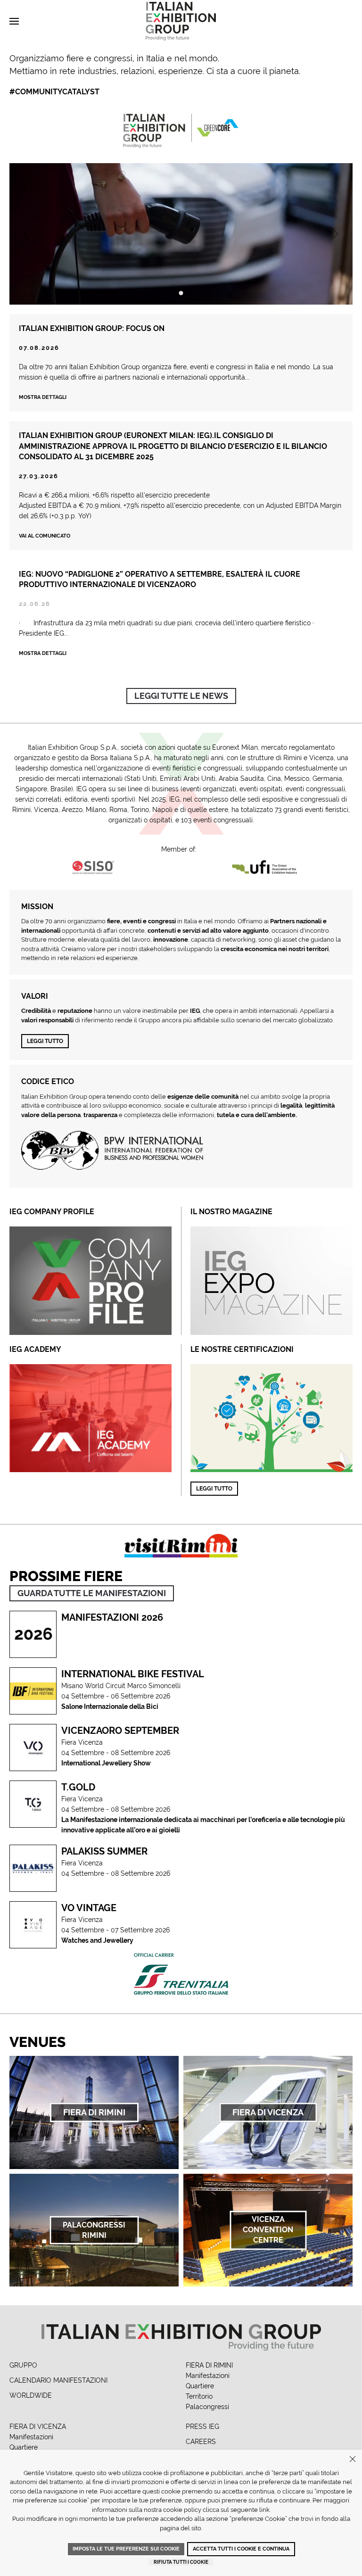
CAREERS (201, 2442)
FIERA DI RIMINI (209, 2365)
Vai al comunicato (45, 536)
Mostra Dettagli (43, 653)
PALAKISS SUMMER (104, 1851)
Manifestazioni (208, 2376)
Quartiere (200, 2386)
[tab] (181, 293)
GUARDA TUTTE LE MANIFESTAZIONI (92, 1593)
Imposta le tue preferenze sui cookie (126, 2549)
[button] (14, 21)
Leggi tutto (45, 1041)
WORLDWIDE (31, 2395)
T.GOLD (78, 1787)
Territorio (199, 2396)
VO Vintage (89, 1908)
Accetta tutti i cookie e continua (241, 2549)
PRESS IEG (202, 2427)
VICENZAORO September (120, 1731)
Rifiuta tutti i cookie (181, 2562)
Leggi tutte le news (181, 696)
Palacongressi (207, 2407)
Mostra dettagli (43, 397)
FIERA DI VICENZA (38, 2427)
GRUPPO (23, 2365)
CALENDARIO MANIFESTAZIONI (58, 2380)
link (264, 2510)
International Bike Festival (133, 1674)
